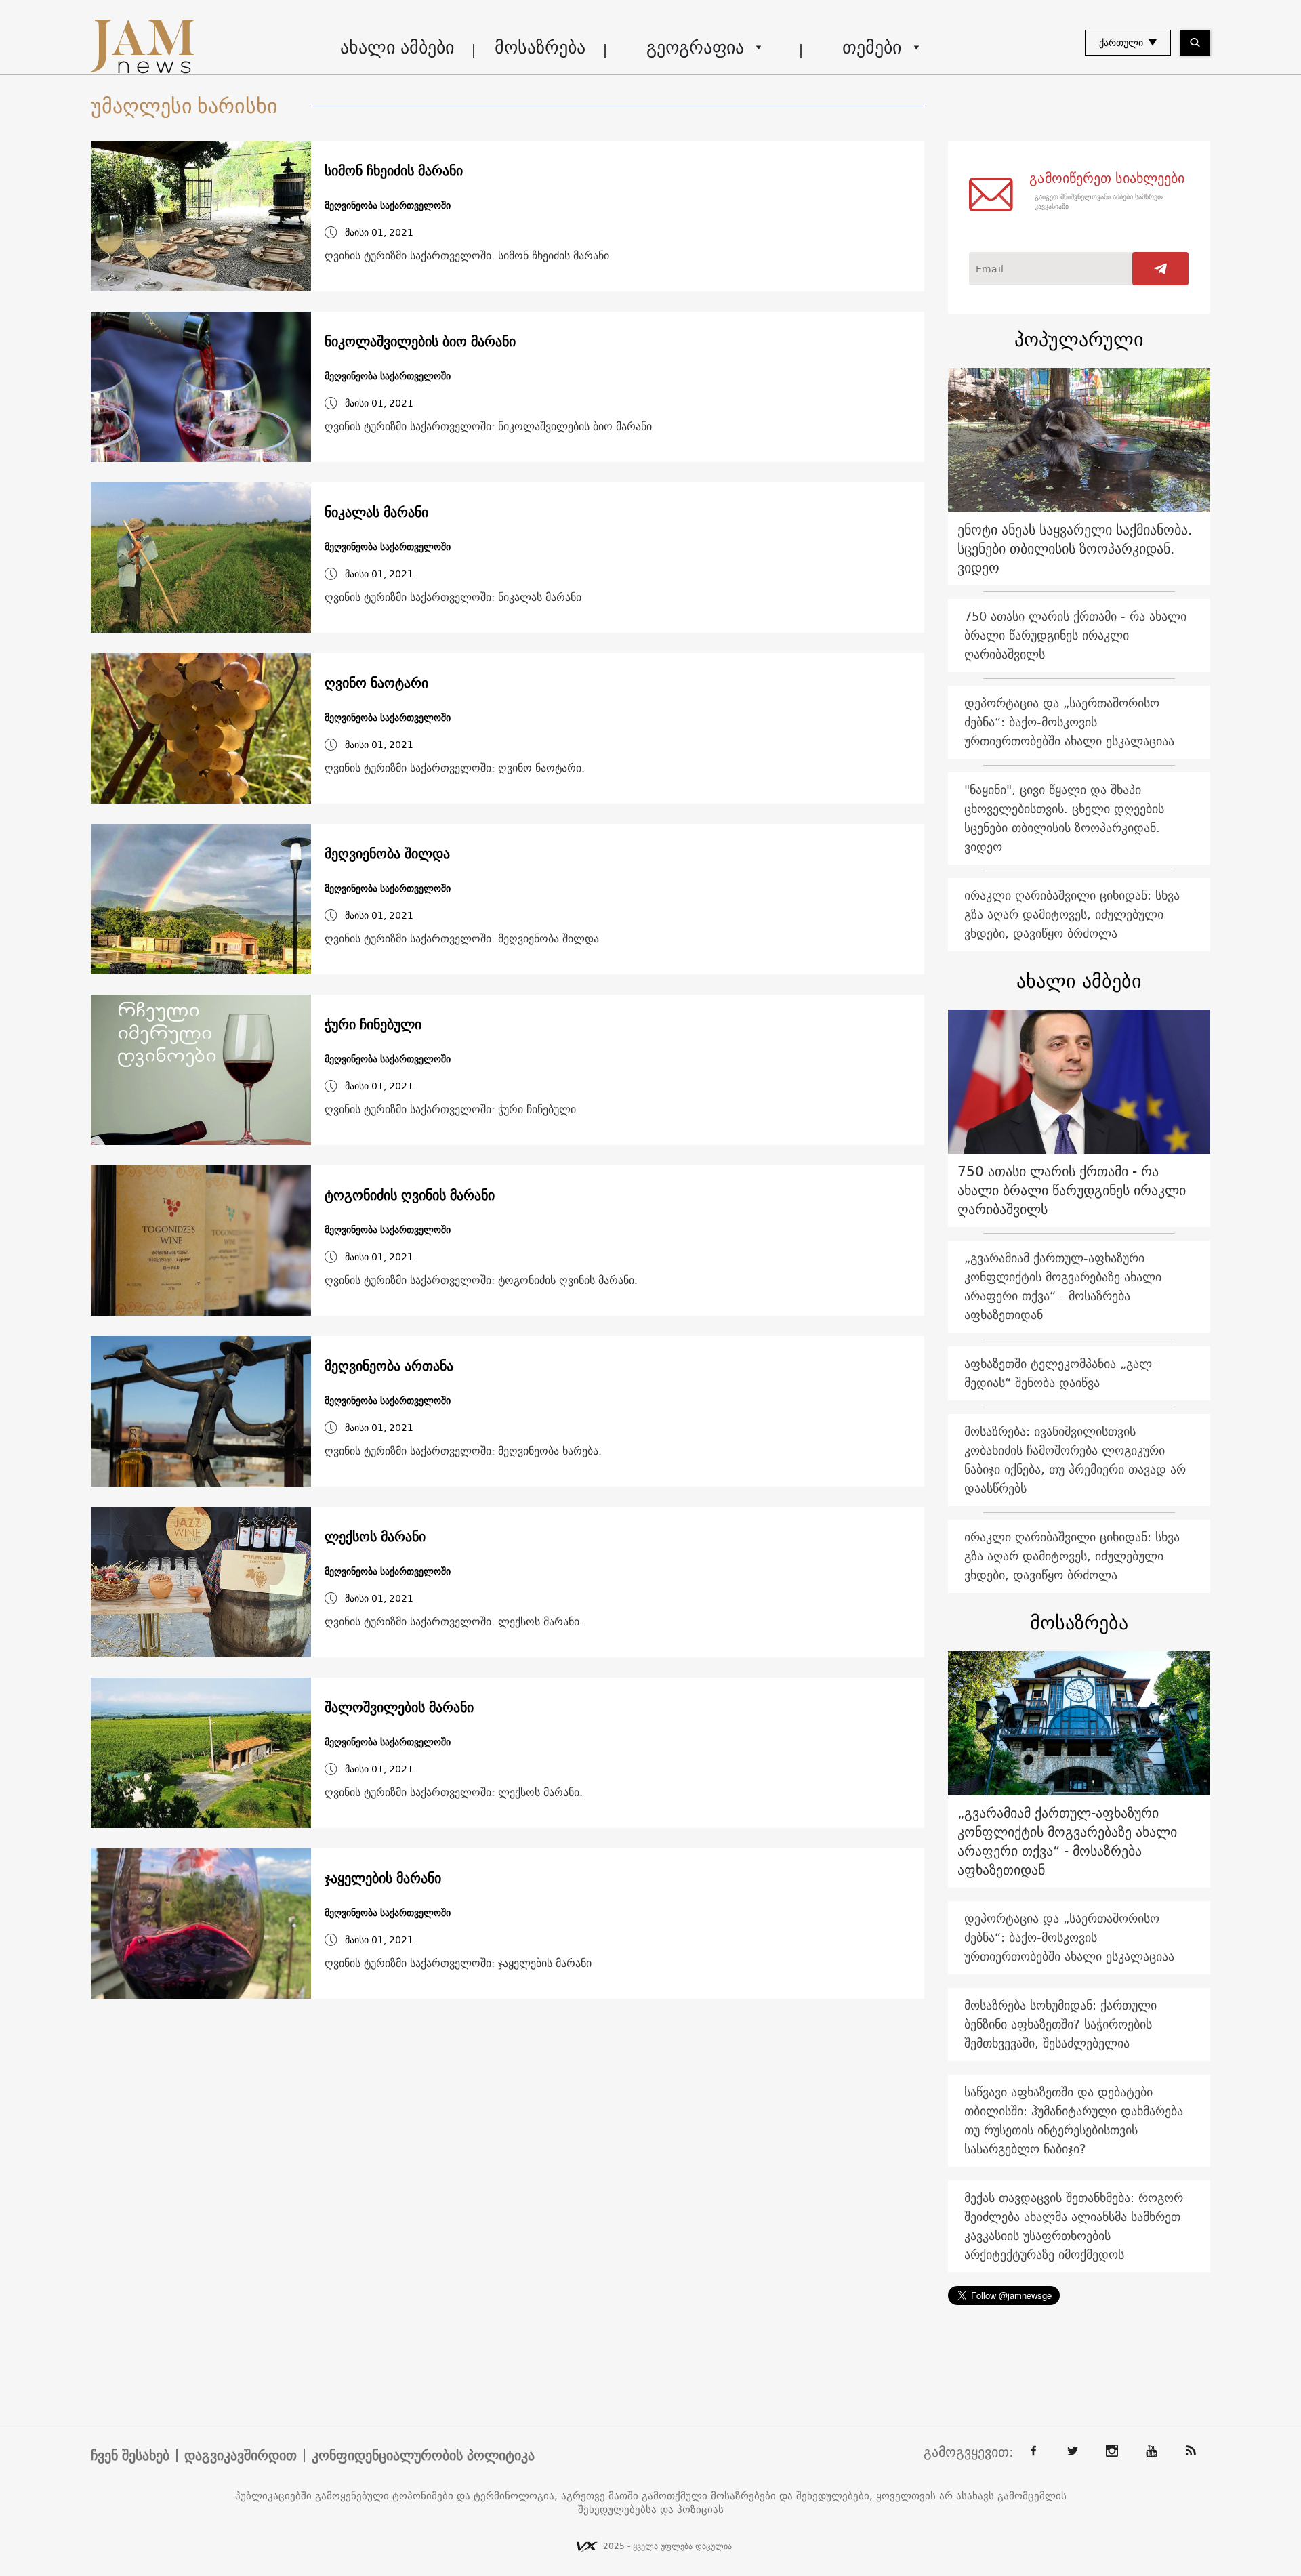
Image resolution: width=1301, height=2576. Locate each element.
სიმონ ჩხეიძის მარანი (394, 171)
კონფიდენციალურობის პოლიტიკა (423, 2455)
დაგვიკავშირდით (241, 2455)
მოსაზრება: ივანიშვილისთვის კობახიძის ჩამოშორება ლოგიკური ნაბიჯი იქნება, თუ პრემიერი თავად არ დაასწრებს (1075, 1460)
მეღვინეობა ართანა (389, 1366)
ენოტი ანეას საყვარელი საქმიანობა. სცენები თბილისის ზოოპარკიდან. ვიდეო (1075, 548)
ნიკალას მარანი (376, 512)
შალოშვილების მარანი (399, 1707)
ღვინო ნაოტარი (376, 683)
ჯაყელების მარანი (383, 1878)
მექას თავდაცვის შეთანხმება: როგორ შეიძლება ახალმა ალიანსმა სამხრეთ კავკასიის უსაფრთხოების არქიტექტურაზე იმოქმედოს (1074, 2226)
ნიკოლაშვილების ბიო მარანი (420, 341)
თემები (872, 47)
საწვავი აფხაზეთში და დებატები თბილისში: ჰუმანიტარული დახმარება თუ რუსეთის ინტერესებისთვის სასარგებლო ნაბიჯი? (1074, 2120)
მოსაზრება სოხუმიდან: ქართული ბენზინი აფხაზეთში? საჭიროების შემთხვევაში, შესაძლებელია (1060, 2024)
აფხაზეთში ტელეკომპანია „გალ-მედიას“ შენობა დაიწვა (1060, 1373)
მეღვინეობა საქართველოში (388, 206)
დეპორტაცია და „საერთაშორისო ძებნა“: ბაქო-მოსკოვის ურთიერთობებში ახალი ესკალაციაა (1069, 722)
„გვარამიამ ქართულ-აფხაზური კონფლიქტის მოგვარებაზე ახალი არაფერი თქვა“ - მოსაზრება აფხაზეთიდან (1063, 1286)
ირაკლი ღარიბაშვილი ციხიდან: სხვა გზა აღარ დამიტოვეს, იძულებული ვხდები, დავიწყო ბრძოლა (1072, 914)
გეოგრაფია (695, 47)
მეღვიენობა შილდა (387, 854)
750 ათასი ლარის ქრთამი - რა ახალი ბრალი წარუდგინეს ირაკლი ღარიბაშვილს (1075, 635)
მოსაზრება (540, 47)
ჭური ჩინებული (373, 1024)
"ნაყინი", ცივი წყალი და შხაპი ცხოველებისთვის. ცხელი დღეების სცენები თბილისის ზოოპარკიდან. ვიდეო (1064, 818)
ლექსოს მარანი (375, 1537)
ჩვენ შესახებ (130, 2455)
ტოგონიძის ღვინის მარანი (410, 1195)
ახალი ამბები (397, 47)
